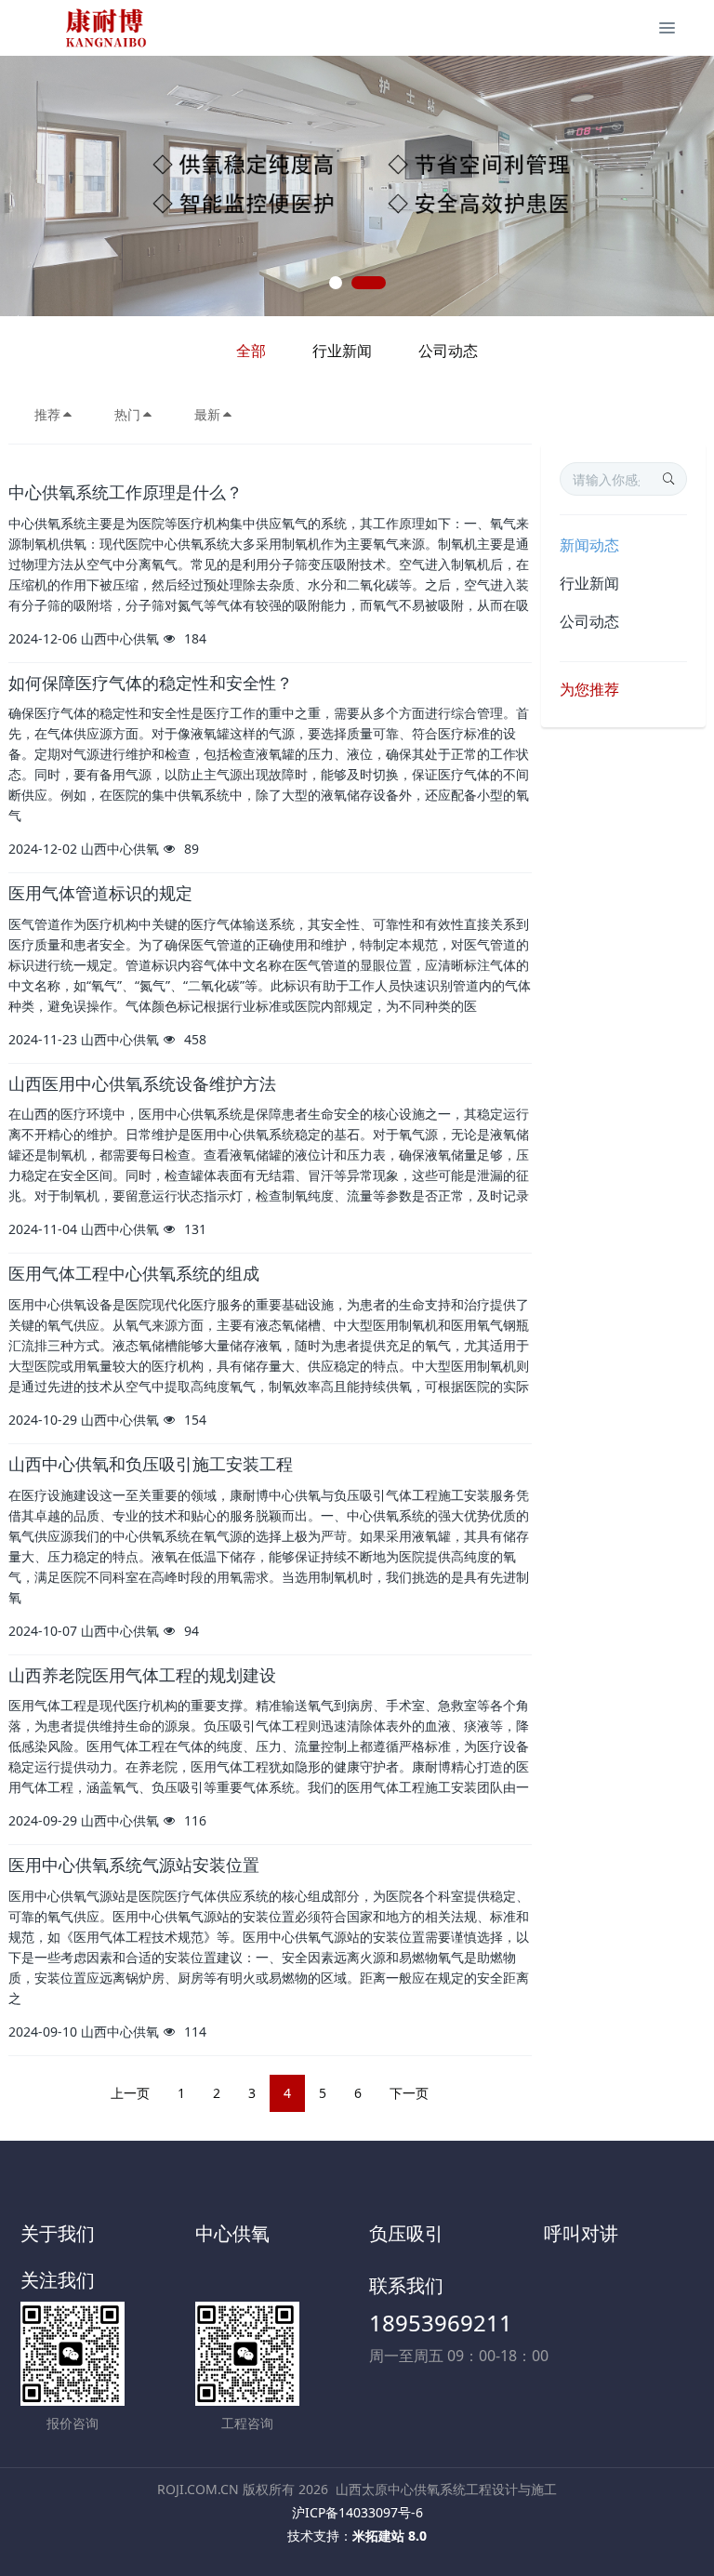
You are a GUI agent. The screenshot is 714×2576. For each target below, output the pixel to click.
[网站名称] (106, 28)
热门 (127, 414)
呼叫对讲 (581, 2233)
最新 (207, 414)
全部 (251, 351)
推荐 (47, 414)
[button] (36, 186)
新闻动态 (589, 545)
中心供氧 (232, 2233)
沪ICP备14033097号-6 (357, 2512)
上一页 (130, 2093)
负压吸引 (406, 2233)
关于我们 (58, 2233)
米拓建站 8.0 (390, 2536)
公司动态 (448, 351)
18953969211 (441, 2323)
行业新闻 (342, 351)
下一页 (409, 2093)
